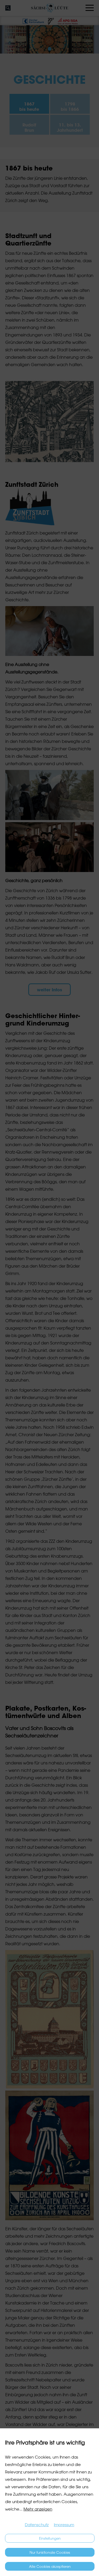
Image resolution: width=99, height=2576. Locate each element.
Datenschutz (37, 2525)
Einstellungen (50, 2538)
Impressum (64, 2525)
